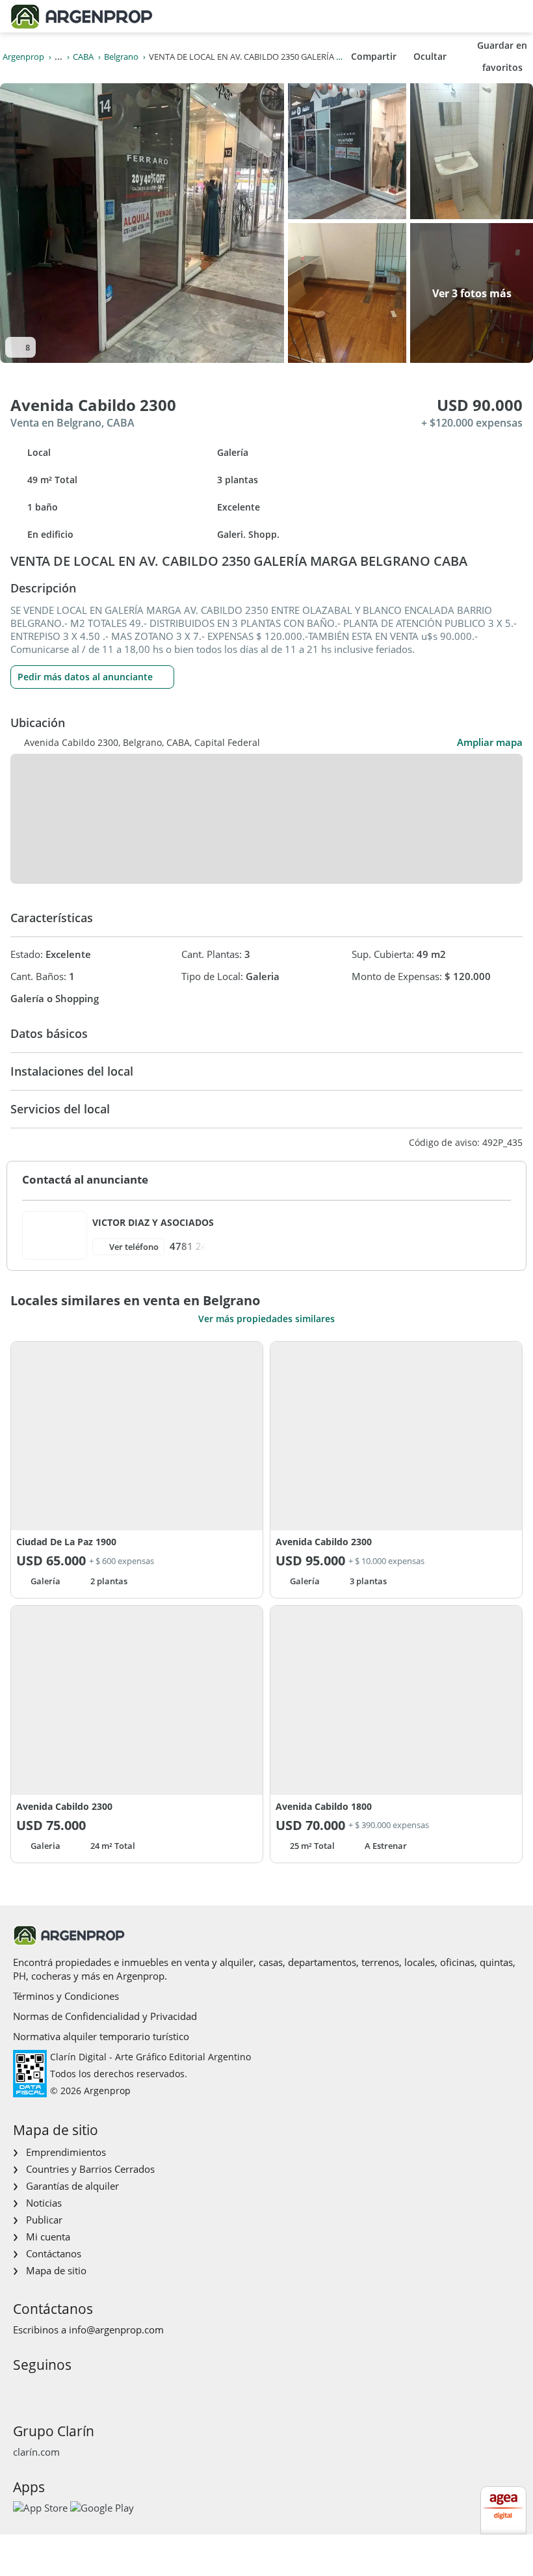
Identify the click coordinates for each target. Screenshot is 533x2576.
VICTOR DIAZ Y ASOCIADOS (153, 1222)
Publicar (44, 2220)
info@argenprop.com (116, 2330)
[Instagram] (43, 2389)
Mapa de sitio (56, 2270)
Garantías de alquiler (72, 2186)
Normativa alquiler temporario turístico (101, 2036)
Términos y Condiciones (66, 1996)
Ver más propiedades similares (266, 1319)
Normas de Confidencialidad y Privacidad (105, 2016)
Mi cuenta (48, 2237)
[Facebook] (22, 2389)
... (58, 57)
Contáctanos (54, 2253)
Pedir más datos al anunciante (85, 677)
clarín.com (36, 2452)
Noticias (44, 2203)
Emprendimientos (66, 2152)
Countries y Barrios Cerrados (90, 2169)
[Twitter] (84, 2389)
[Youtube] (63, 2389)
